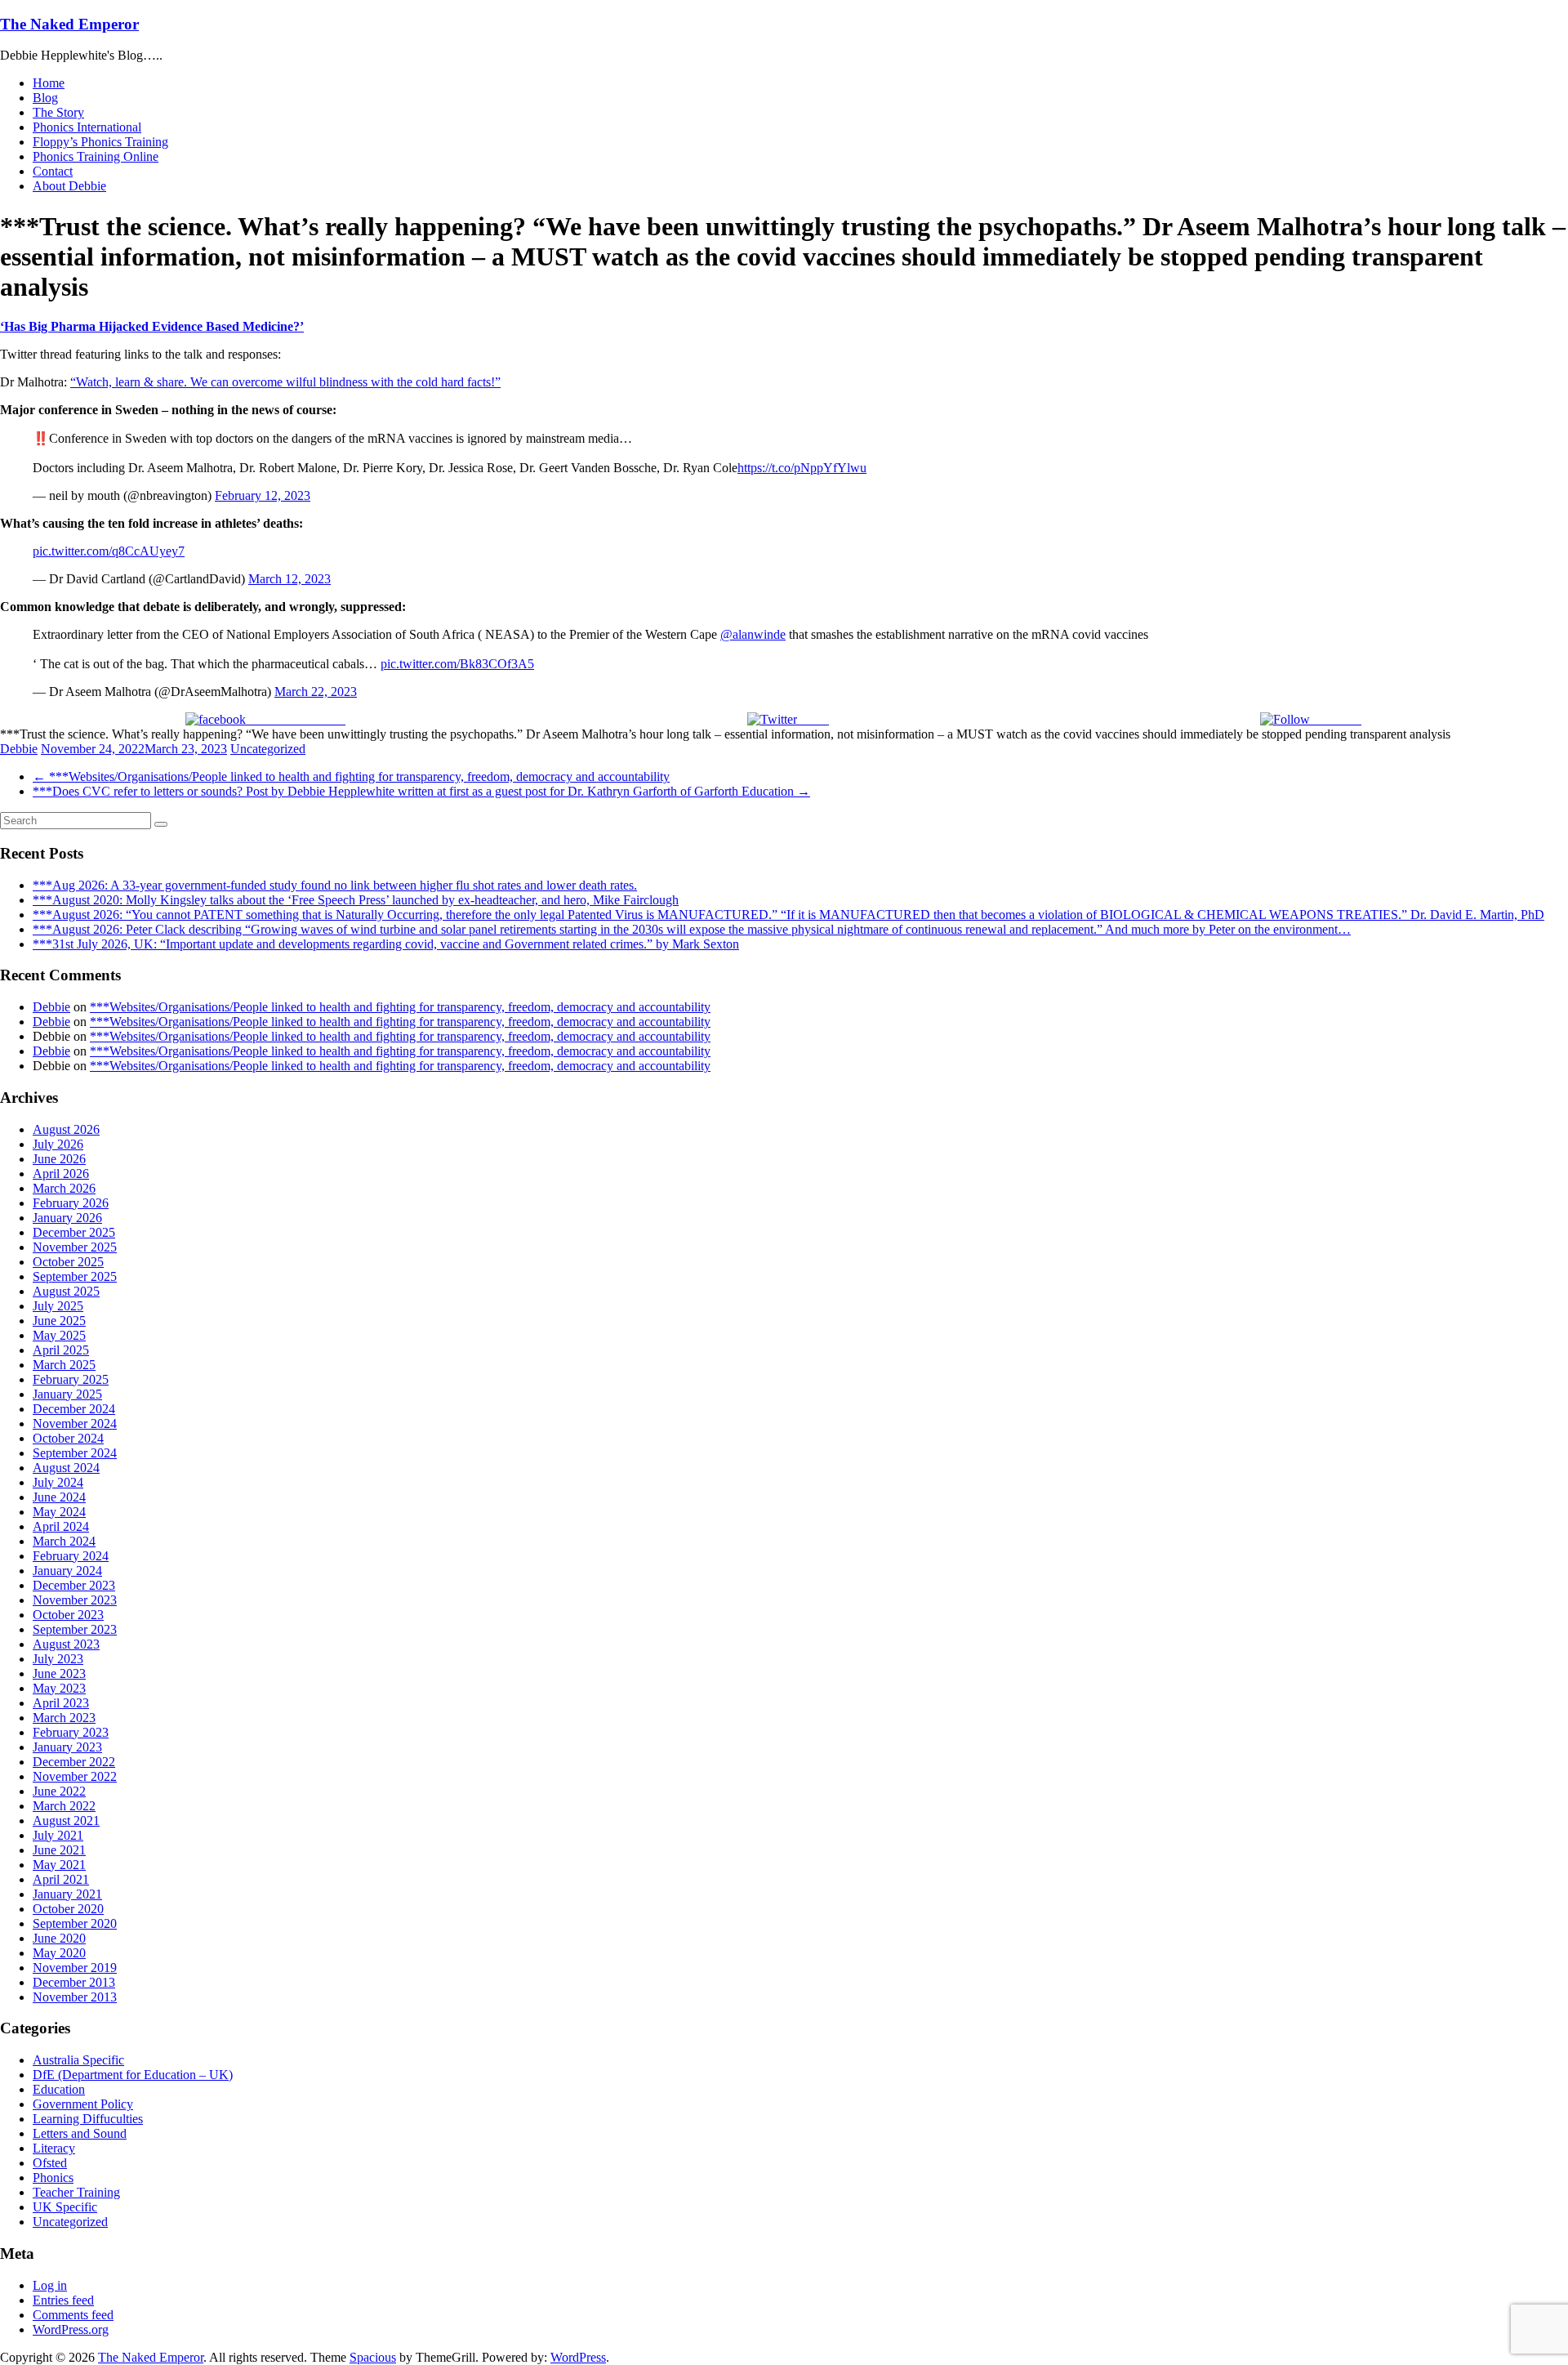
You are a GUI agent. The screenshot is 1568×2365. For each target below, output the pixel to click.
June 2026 (59, 1159)
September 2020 (75, 1923)
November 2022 (75, 1776)
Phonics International (87, 127)
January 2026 (67, 1218)
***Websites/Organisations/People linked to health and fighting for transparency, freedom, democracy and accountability (351, 776)
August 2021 (66, 1821)
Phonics (53, 2178)
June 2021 (59, 1850)
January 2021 (67, 1894)
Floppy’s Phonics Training (100, 142)
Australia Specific (78, 2060)
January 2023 (67, 1747)
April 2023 (61, 1703)
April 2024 (61, 1526)
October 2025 (68, 1262)
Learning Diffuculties (88, 2119)
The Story (58, 112)
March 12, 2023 (290, 579)
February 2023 (71, 1732)
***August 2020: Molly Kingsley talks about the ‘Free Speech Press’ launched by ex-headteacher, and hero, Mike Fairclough (356, 900)
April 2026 (61, 1174)
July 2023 (58, 1659)
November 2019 (75, 1968)
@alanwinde (753, 634)
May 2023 (59, 1688)
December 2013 (74, 1982)
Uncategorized (268, 749)
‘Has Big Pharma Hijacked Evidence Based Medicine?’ (152, 326)
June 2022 (59, 1791)
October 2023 (68, 1615)
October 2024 (68, 1438)
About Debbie (69, 186)
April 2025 (61, 1350)
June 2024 (59, 1497)
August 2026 (66, 1129)
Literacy (54, 2148)
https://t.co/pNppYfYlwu (802, 468)
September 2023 (75, 1629)
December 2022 (74, 1762)
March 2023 (64, 1718)
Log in (50, 2285)
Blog (45, 98)
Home (49, 83)
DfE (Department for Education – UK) (133, 2075)
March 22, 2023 (316, 692)
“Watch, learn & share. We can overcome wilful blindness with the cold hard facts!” (285, 382)
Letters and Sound (80, 2133)
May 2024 (59, 1512)
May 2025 (59, 1335)
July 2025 (58, 1306)
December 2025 (74, 1232)
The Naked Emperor (69, 24)
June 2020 (59, 1938)
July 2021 (58, 1835)
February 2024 (71, 1556)
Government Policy (83, 2104)
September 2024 (75, 1453)
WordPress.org (71, 2329)
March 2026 (64, 1188)
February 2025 (71, 1379)
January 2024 (67, 1571)
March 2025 (64, 1365)
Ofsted (50, 2163)
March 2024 (64, 1541)
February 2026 (71, 1203)
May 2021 (59, 1865)
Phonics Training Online (96, 156)
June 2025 (59, 1321)
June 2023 (59, 1673)
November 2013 (75, 1997)
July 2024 (58, 1482)
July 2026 (58, 1144)
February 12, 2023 (263, 495)
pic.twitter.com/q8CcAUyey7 (109, 551)
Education (59, 2089)
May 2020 (59, 1953)
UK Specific (65, 2207)
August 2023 (66, 1644)
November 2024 (75, 1423)
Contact (53, 171)
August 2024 (66, 1468)
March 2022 (64, 1806)
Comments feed (73, 2315)
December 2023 (74, 1585)
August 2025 (66, 1291)
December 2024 (74, 1409)
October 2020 (68, 1909)
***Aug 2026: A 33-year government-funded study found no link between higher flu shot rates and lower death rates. (335, 885)
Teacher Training (76, 2192)
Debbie (19, 749)
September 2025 (75, 1276)
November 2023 (75, 1600)
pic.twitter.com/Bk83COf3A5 (457, 664)
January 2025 (67, 1394)
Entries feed (63, 2300)
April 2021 (61, 1879)
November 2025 (75, 1247)
